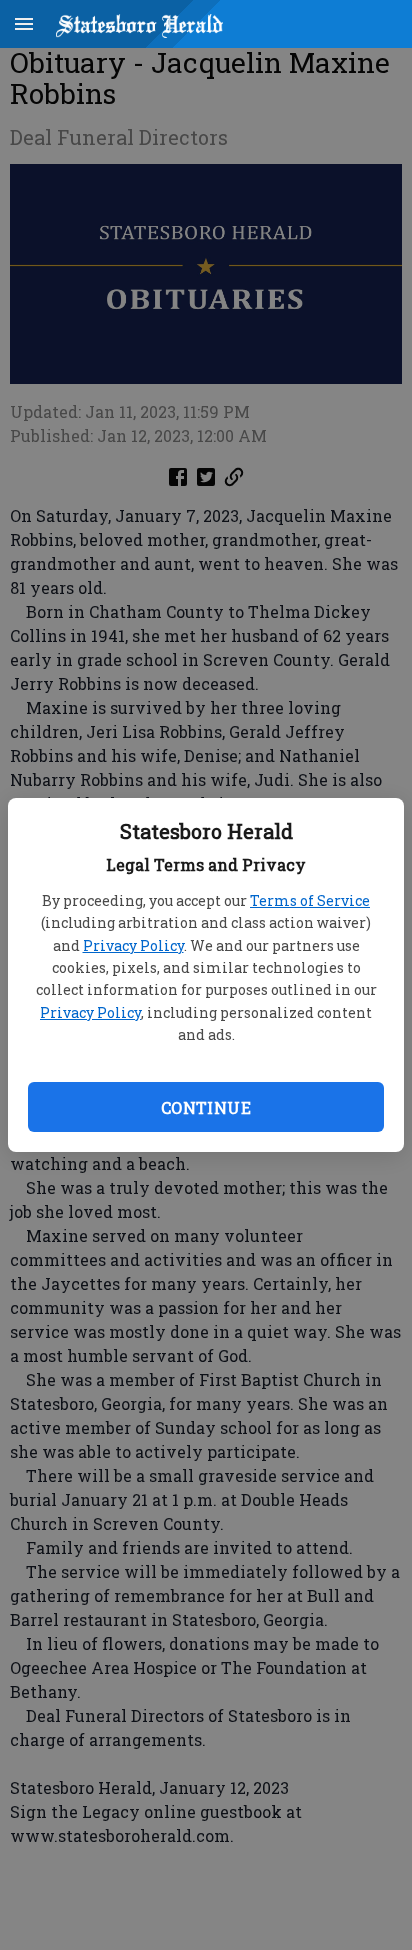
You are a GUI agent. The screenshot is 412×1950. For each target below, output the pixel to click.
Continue (206, 1107)
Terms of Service (310, 900)
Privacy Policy (133, 945)
